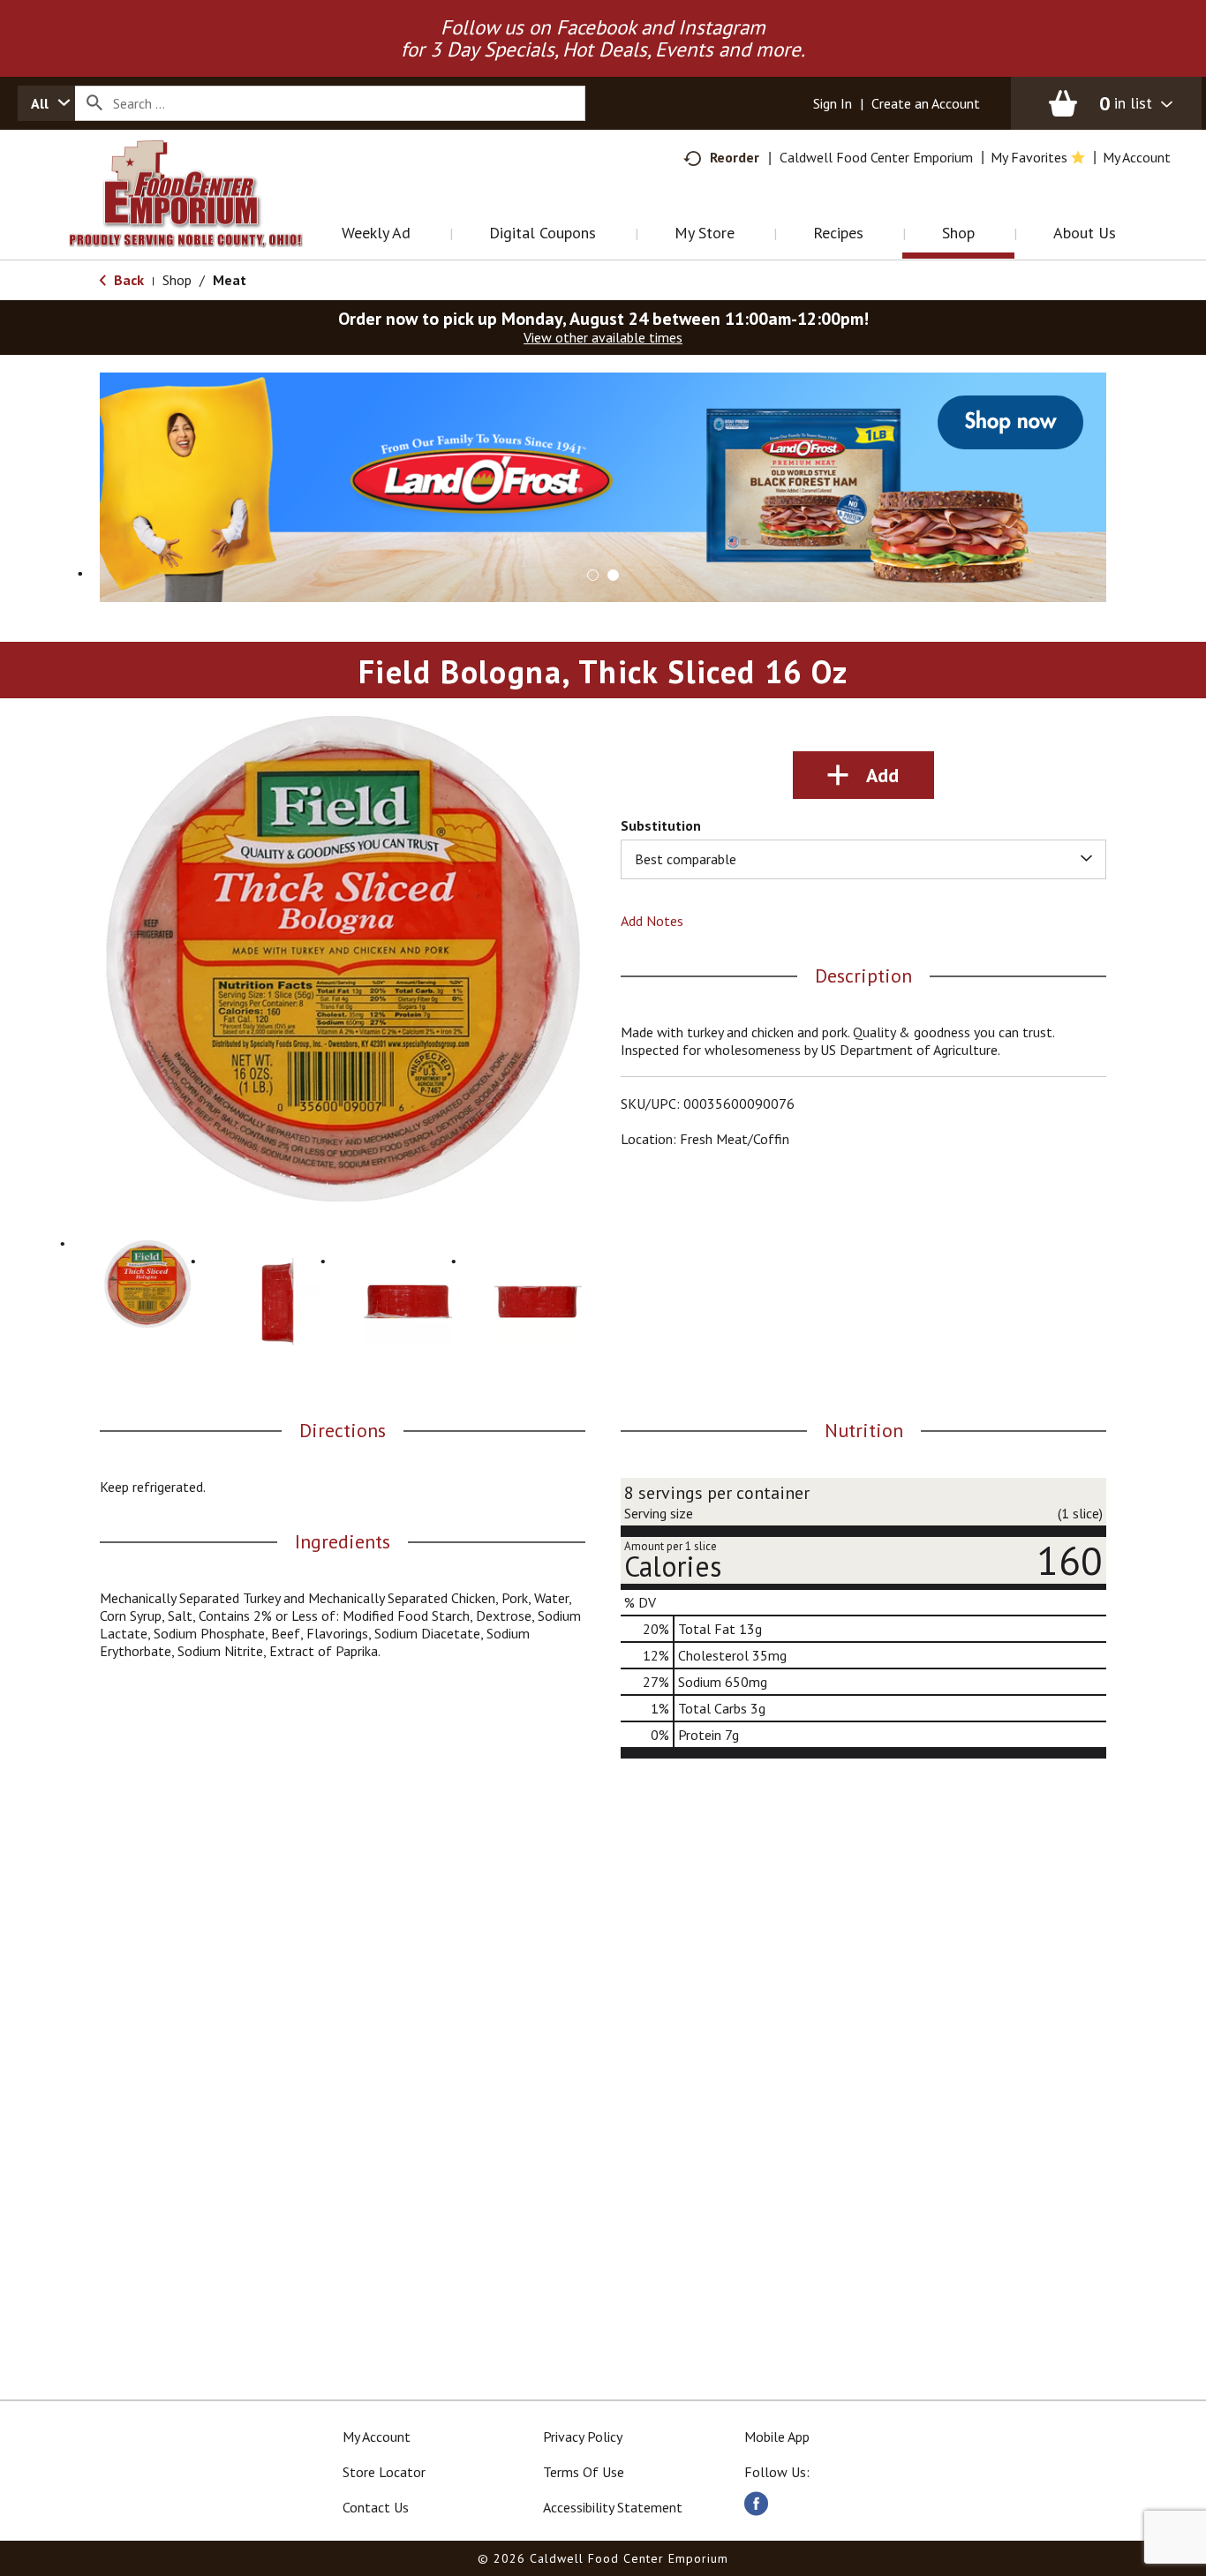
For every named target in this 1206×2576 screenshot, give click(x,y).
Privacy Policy (583, 2437)
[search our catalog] (94, 103)
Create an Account (926, 103)
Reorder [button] (735, 157)
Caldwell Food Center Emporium (876, 157)
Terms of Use (584, 2472)
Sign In (833, 103)
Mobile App (777, 2437)
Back (127, 280)
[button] (603, 486)
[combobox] (46, 103)
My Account (377, 2437)
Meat (230, 280)
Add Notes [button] (652, 921)
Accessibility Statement (613, 2507)
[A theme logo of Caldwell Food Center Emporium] (204, 216)
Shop (177, 280)
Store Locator (384, 2472)
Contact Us (376, 2507)
